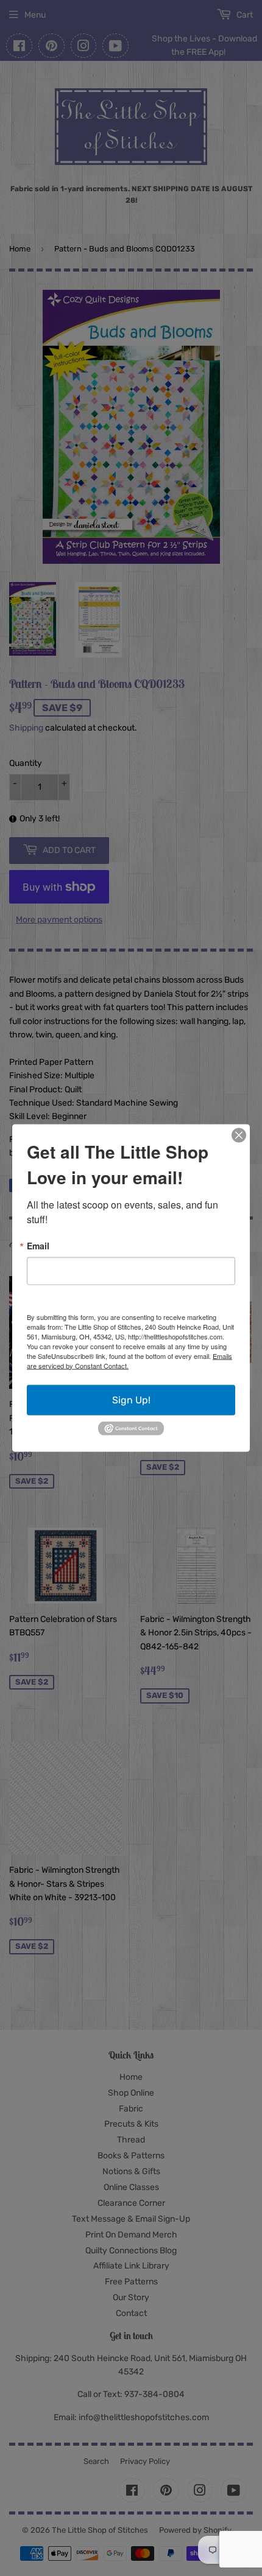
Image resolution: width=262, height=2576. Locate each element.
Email (38, 1245)
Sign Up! (131, 1399)
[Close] (239, 1135)
